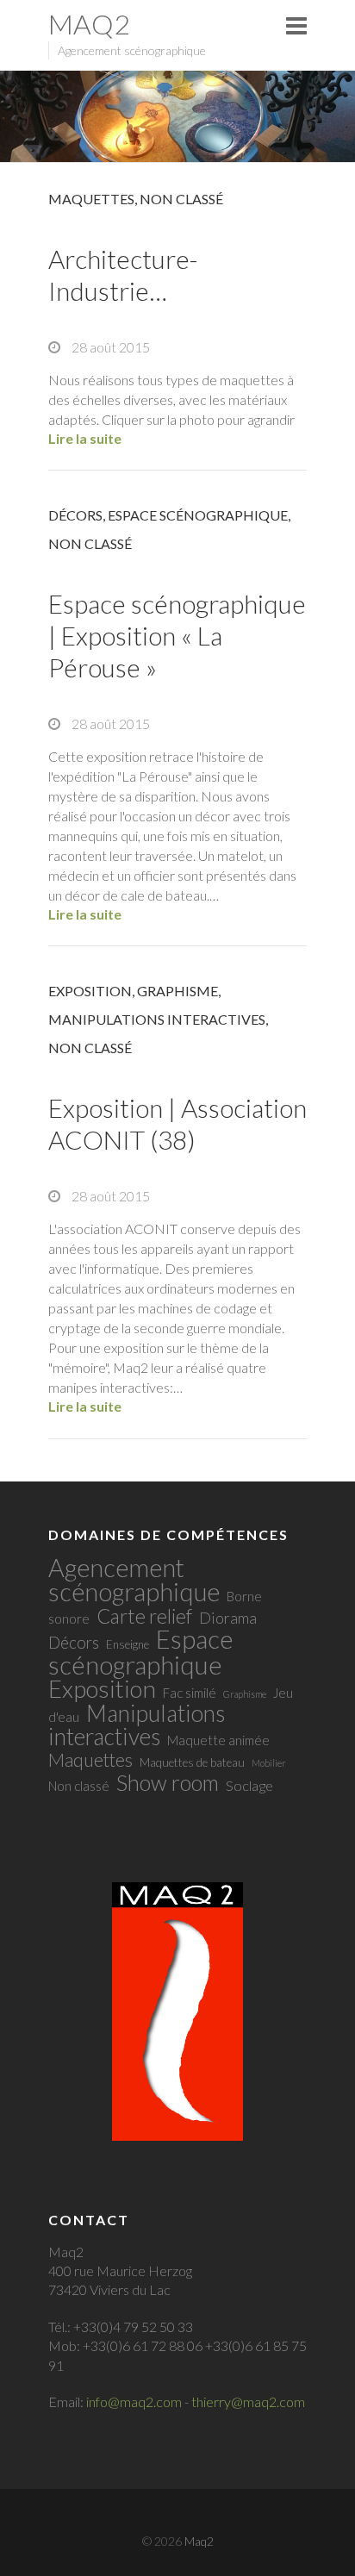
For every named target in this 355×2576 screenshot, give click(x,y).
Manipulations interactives (157, 1019)
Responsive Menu (296, 25)
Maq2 (89, 24)
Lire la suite (85, 438)
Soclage (249, 1786)
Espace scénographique (198, 515)
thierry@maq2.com (248, 2401)
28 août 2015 (109, 347)
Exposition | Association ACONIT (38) (177, 1123)
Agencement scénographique (134, 1579)
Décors (75, 515)
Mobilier (269, 1763)
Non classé (181, 199)
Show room (168, 1782)
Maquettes (91, 199)
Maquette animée (218, 1740)
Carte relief (144, 1616)
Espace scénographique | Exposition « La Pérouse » (177, 635)
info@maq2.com (134, 2401)
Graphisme (177, 991)
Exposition (90, 991)
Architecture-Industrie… (123, 274)
